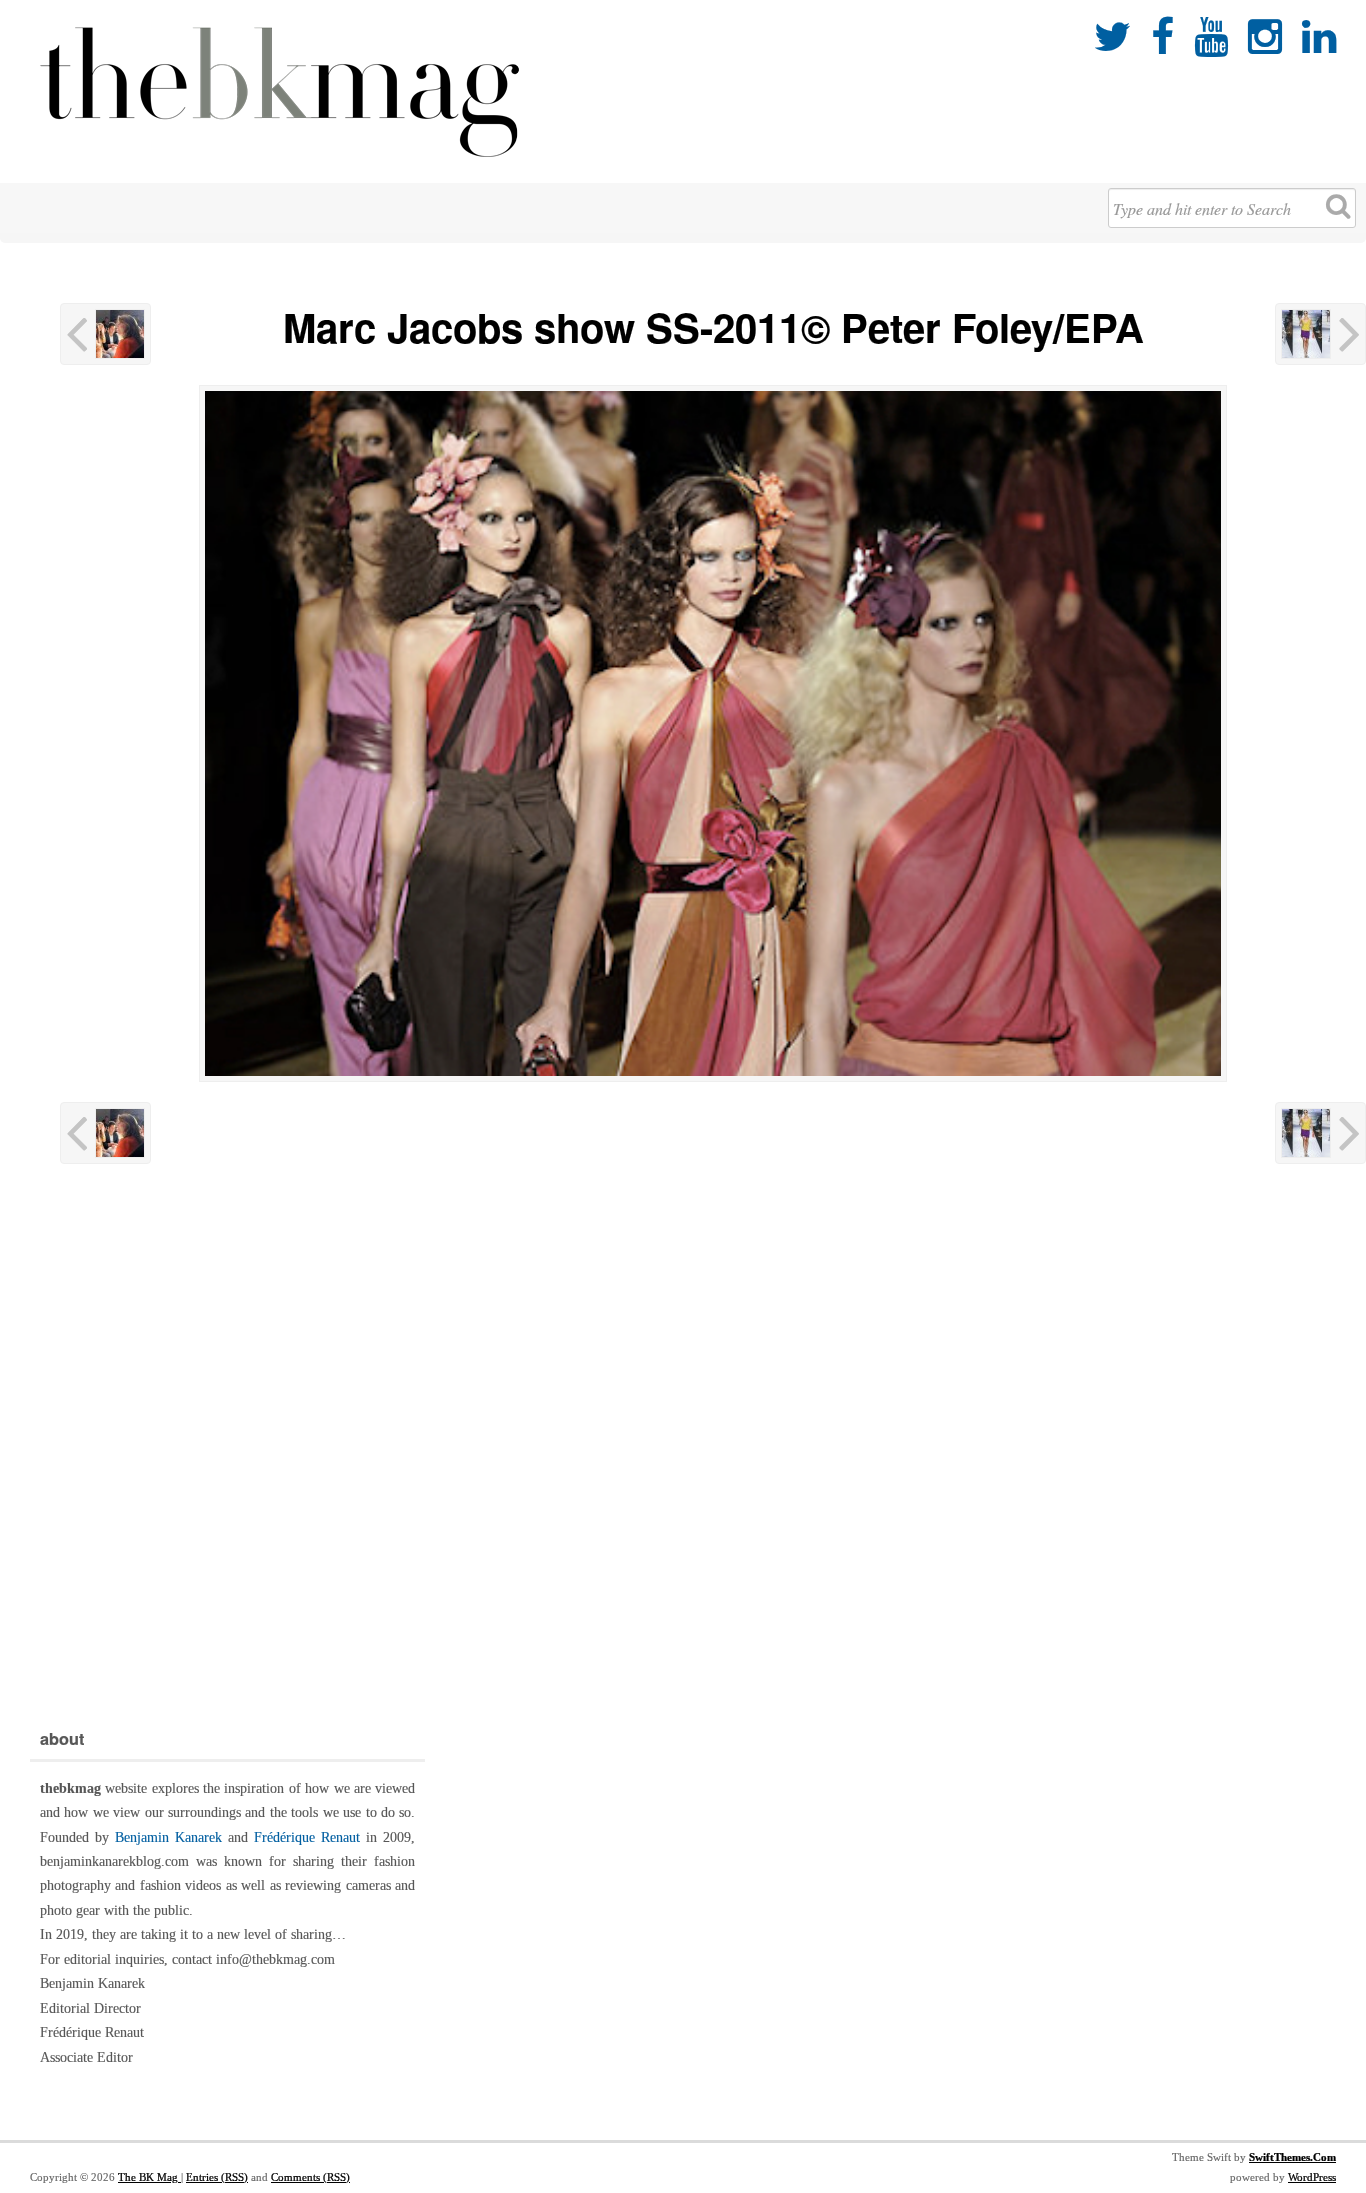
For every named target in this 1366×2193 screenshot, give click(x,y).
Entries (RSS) (217, 2177)
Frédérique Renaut (307, 1837)
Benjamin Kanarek (168, 1837)
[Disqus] (713, 1441)
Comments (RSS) (310, 2177)
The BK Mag (149, 2177)
